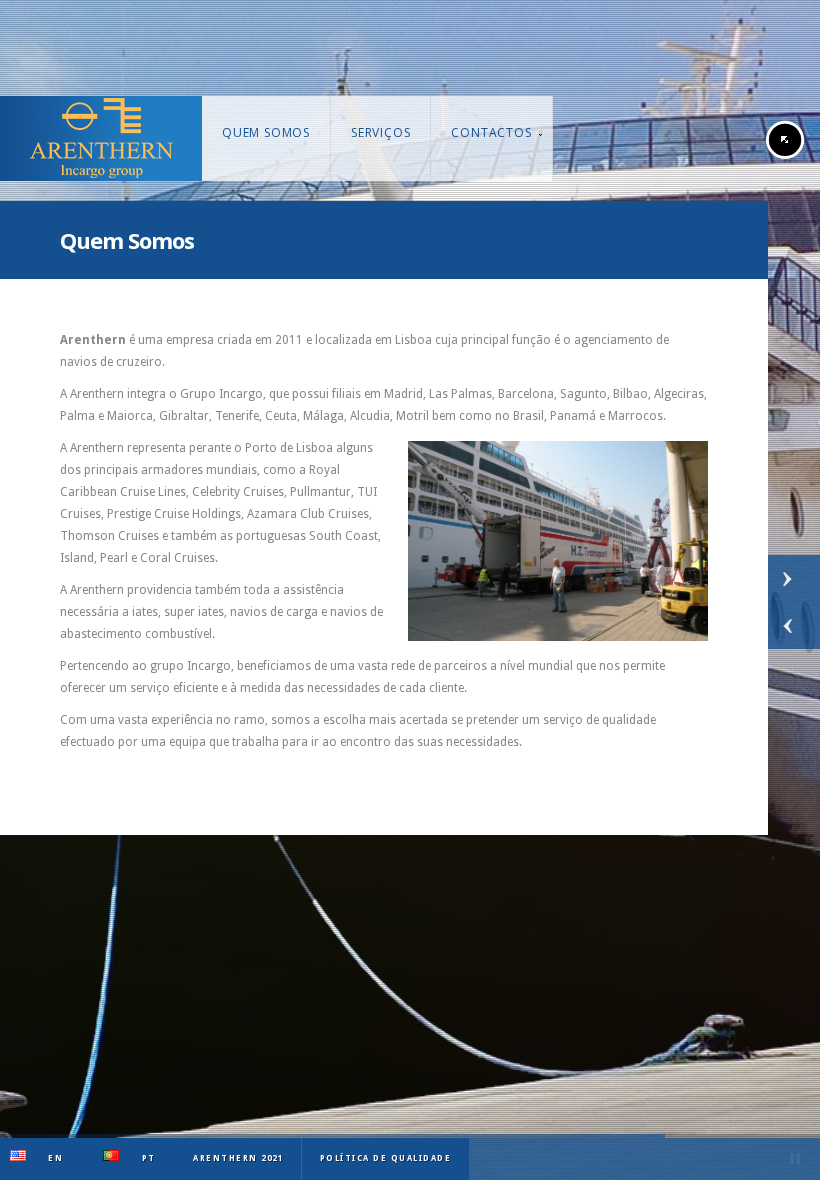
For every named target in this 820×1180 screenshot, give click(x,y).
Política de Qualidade (386, 1158)
